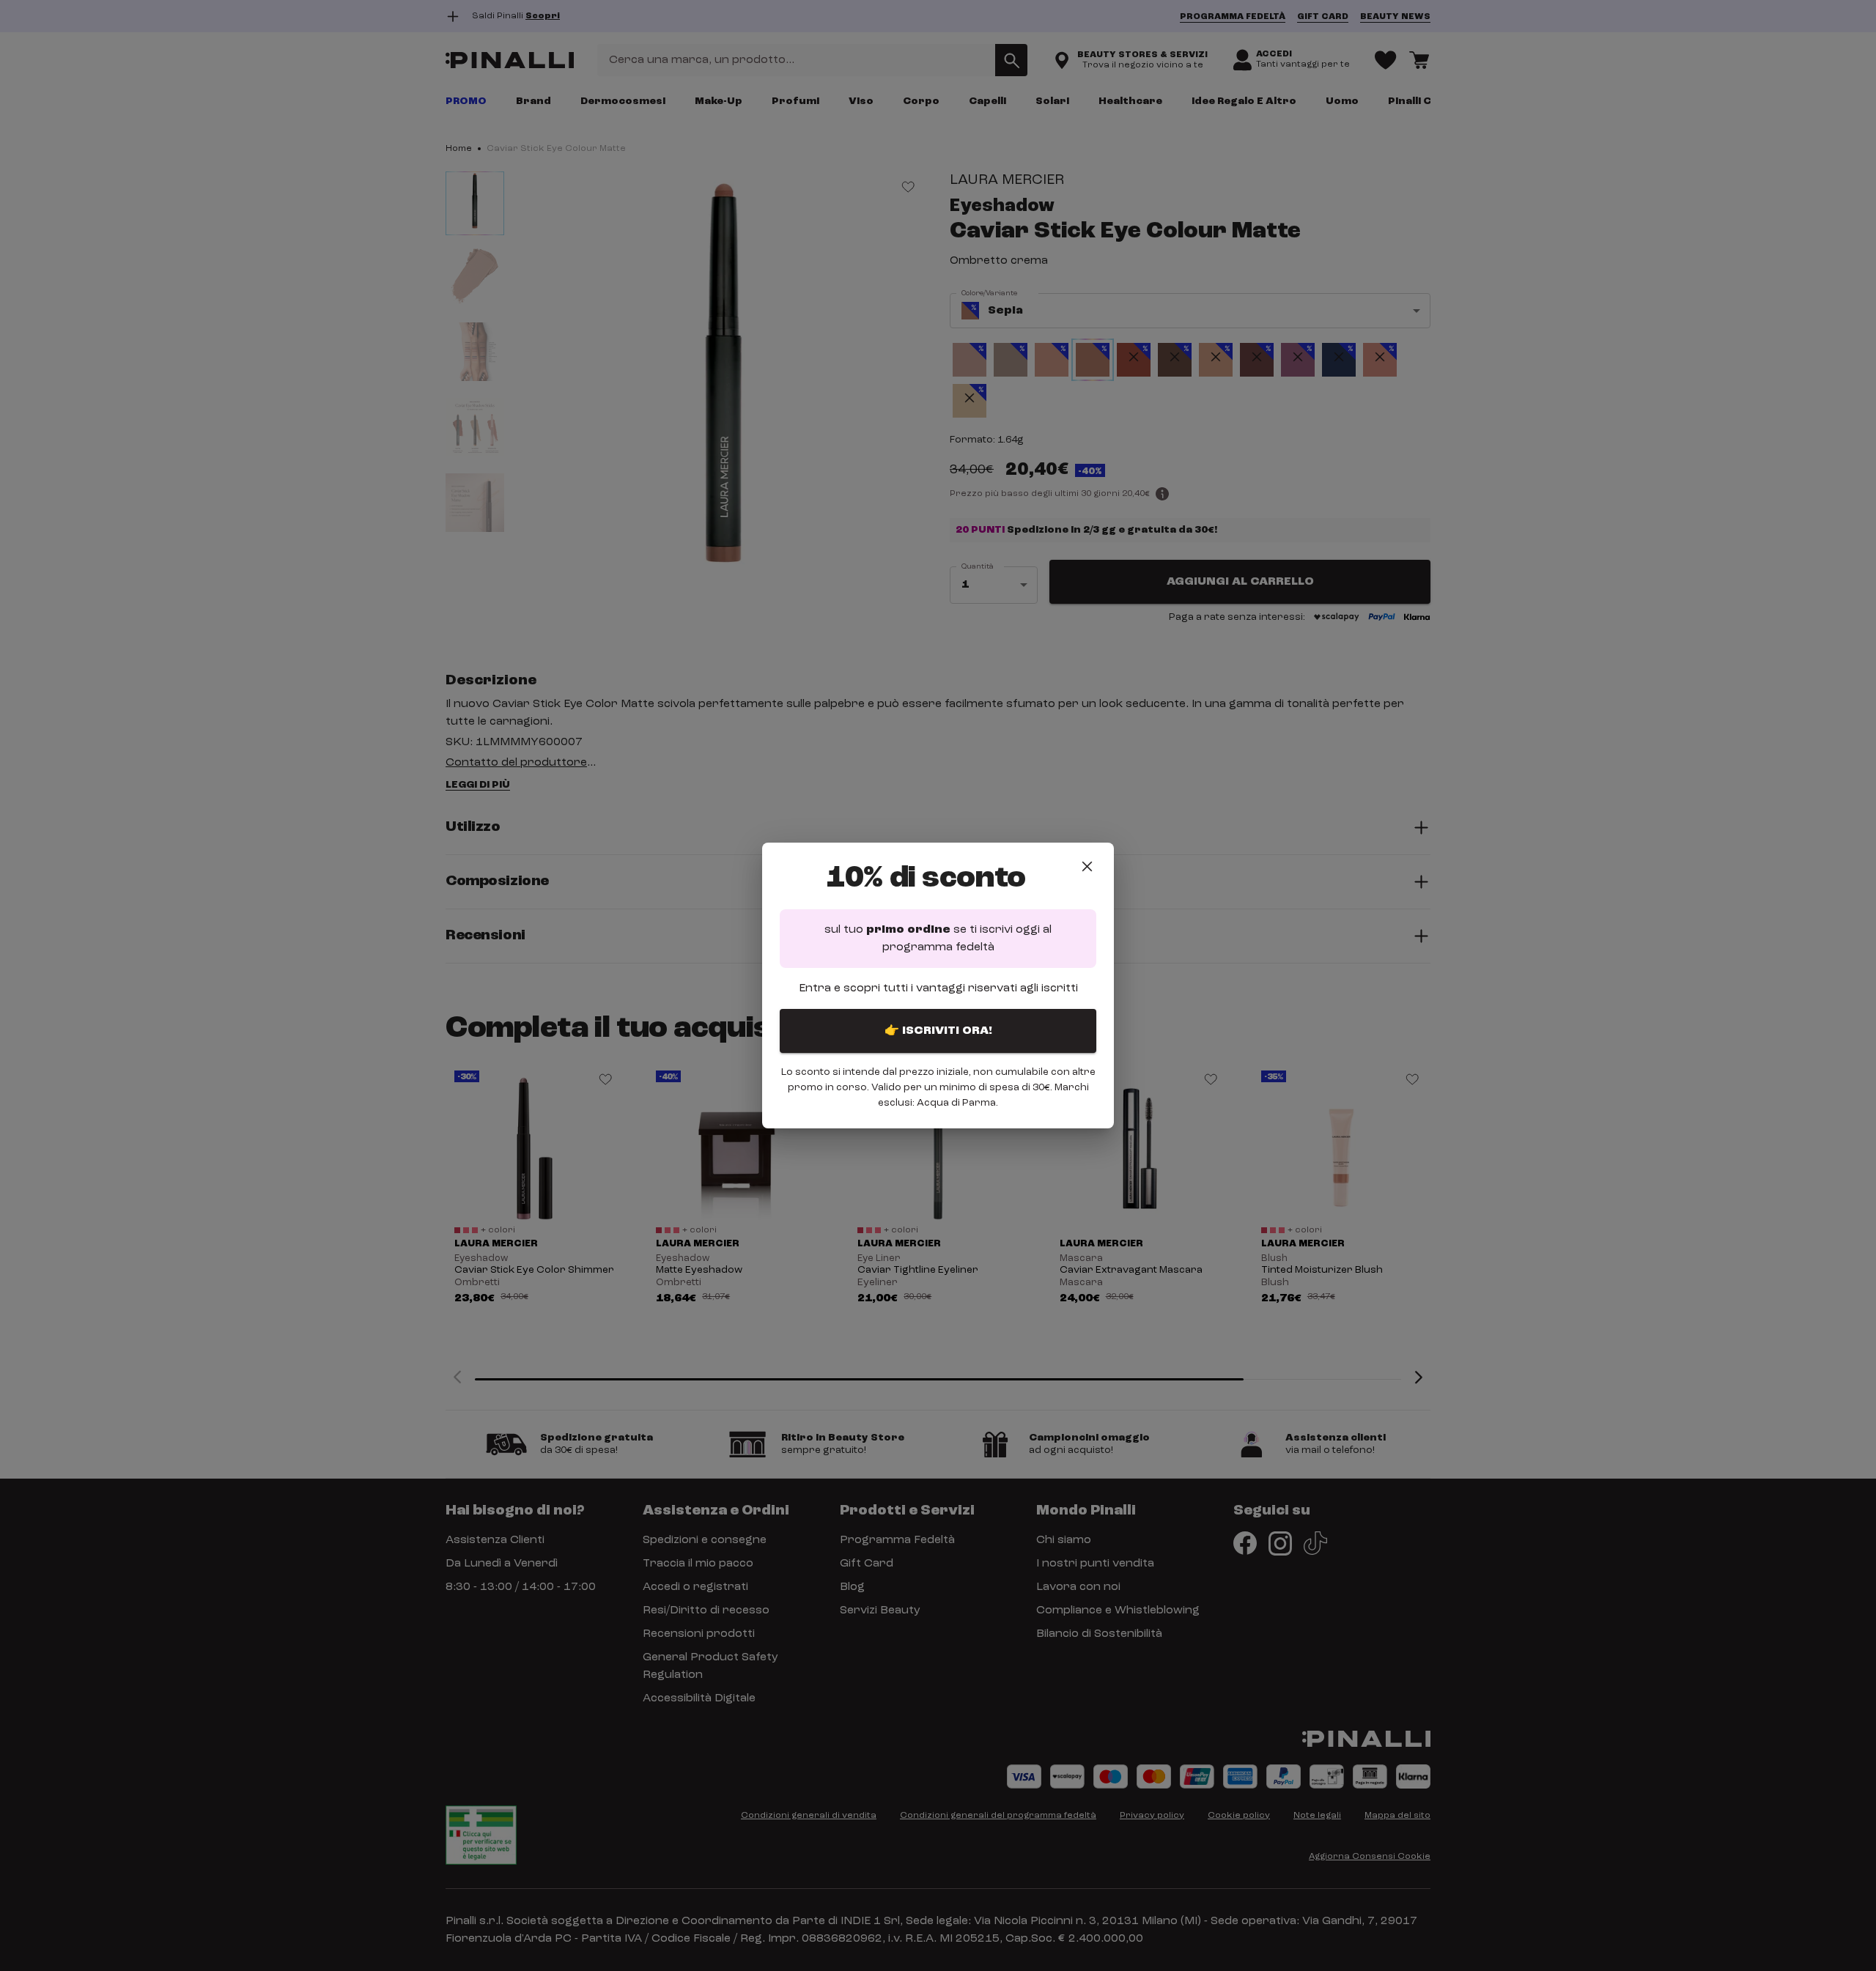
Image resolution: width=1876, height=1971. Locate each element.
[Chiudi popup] (1087, 866)
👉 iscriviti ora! (938, 1031)
